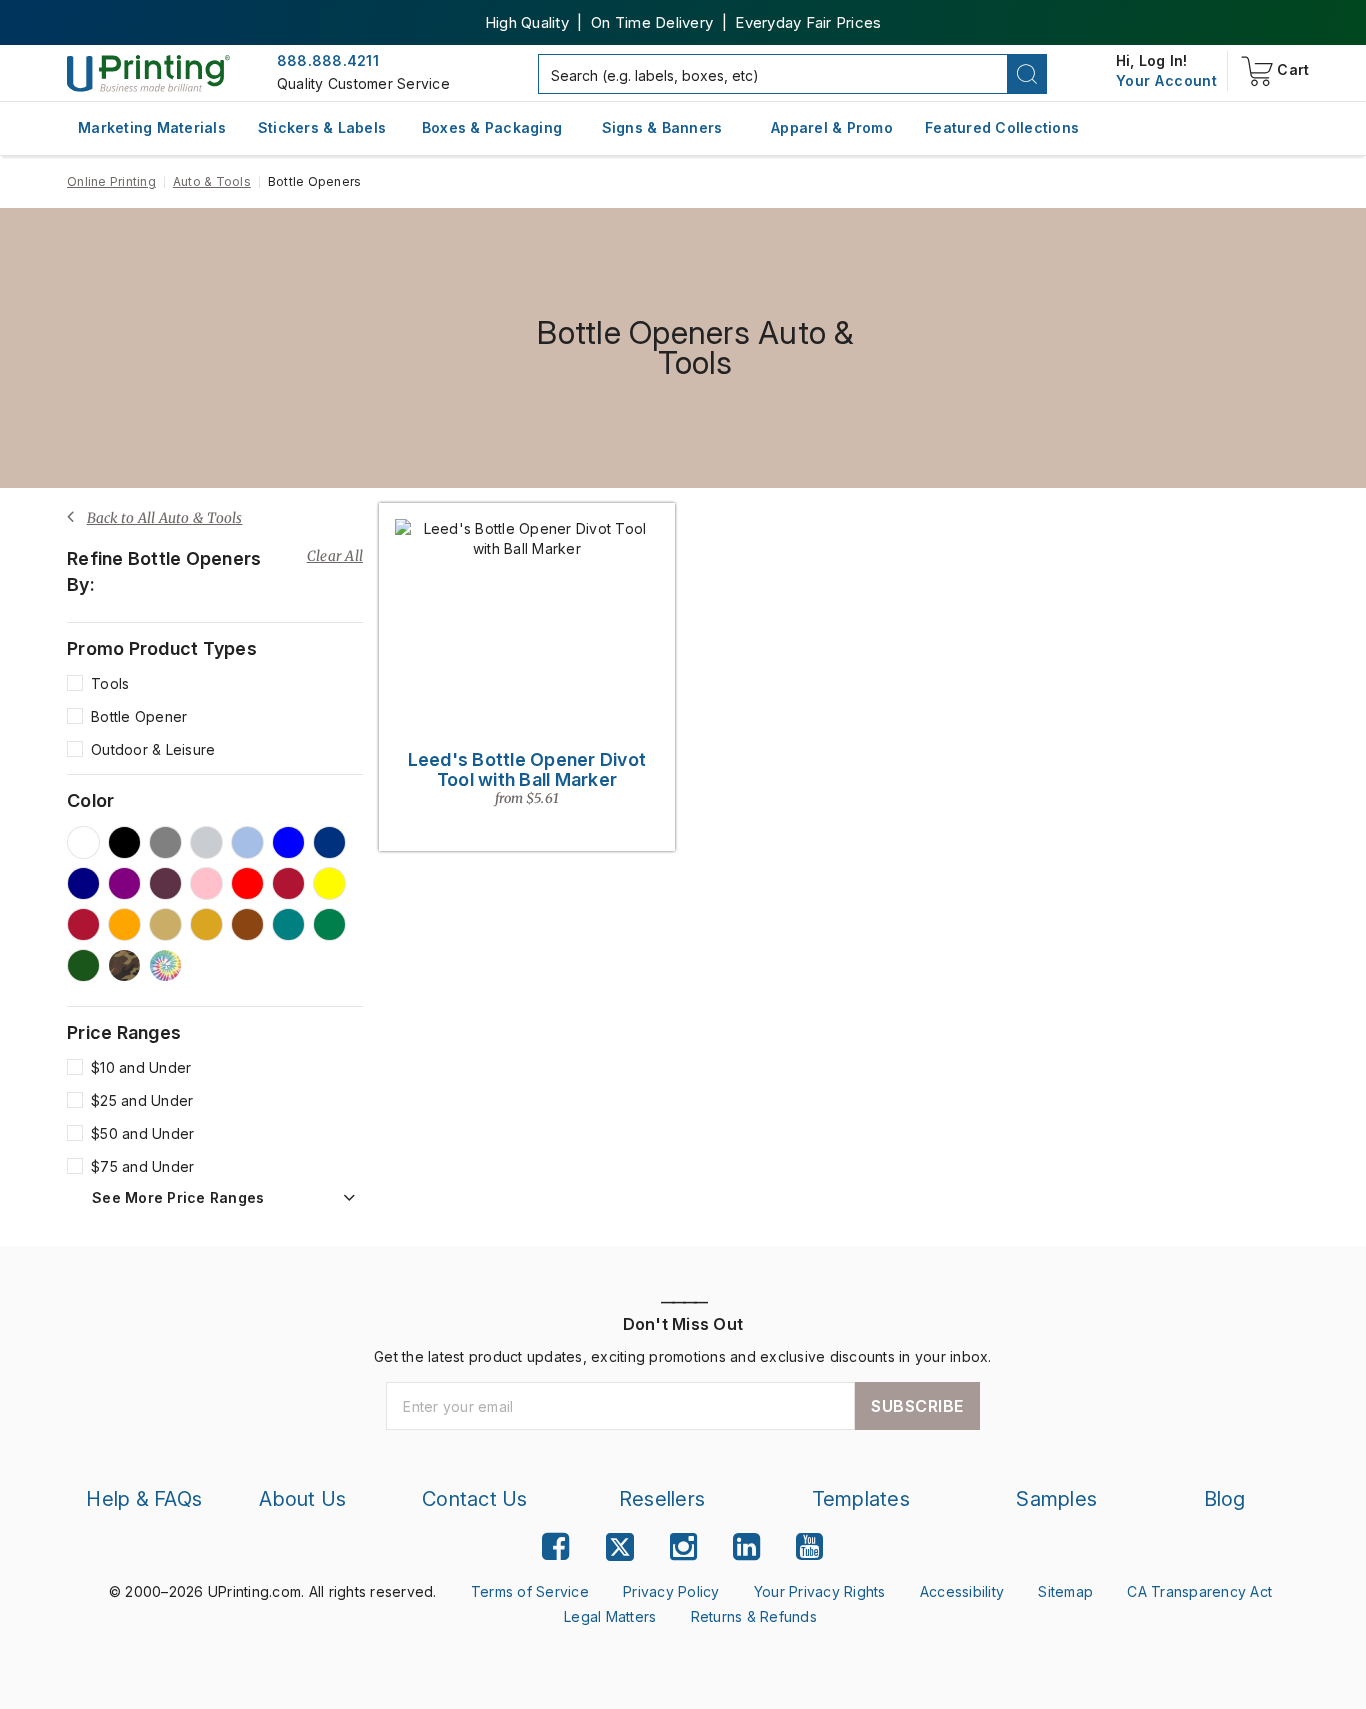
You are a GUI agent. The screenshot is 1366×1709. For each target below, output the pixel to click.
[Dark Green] (83, 965)
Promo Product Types (162, 649)
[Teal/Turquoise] (288, 924)
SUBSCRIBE (917, 1406)
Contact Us (475, 1499)
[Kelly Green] (329, 924)
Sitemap (1065, 1591)
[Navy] (83, 883)
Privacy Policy (671, 1591)
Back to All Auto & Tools (165, 518)
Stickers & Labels (322, 127)
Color (90, 801)
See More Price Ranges (178, 1198)
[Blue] (288, 842)
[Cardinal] (165, 883)
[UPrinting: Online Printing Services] (148, 72)
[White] (83, 842)
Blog (1225, 1499)
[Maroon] (288, 883)
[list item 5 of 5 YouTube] (809, 1546)
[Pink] (206, 883)
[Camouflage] (124, 965)
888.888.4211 (328, 60)
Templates (861, 1499)
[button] (1027, 74)
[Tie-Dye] (165, 965)
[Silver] (206, 842)
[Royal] (329, 842)
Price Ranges (124, 1033)
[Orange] (124, 924)
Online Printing (111, 181)
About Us (302, 1499)
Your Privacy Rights (820, 1591)
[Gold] (206, 924)
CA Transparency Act (1199, 1591)
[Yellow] (329, 883)
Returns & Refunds (754, 1616)
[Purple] (124, 883)
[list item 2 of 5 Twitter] (620, 1549)
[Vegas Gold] (165, 924)
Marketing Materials (152, 127)
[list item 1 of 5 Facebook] (555, 1546)
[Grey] (165, 842)
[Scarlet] (83, 924)
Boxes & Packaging (492, 127)
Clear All (335, 556)
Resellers (662, 1499)
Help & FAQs (144, 1499)
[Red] (247, 883)
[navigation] (1166, 81)
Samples (1056, 1499)
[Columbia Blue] (247, 842)
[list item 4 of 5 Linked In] (746, 1546)
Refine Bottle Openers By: (164, 571)
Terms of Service (530, 1591)
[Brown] (247, 924)
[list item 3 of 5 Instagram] (683, 1546)
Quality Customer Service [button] (363, 83)
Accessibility (962, 1591)
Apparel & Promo (832, 127)
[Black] (124, 842)
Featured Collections (1002, 127)
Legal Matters (610, 1616)
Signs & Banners (662, 127)
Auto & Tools (212, 181)
